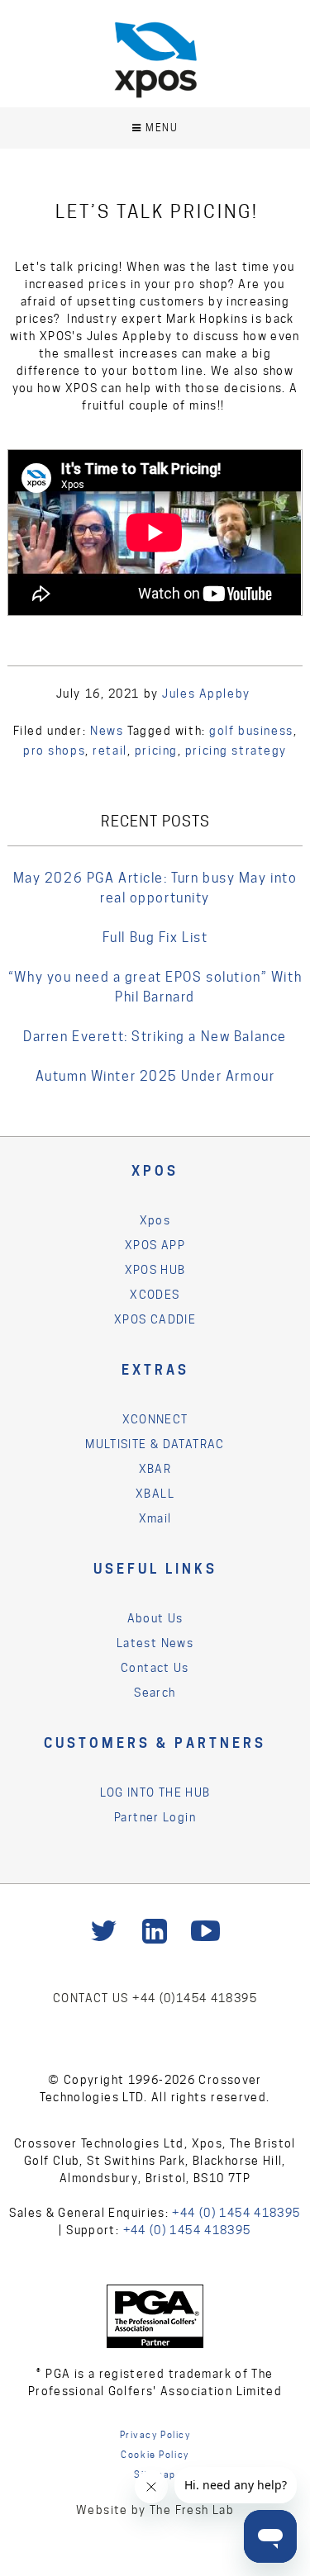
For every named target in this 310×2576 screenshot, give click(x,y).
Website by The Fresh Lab (155, 2510)
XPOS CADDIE (155, 1319)
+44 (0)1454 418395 (195, 1998)
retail (110, 751)
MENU (162, 128)
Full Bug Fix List (155, 938)
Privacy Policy (155, 2435)
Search (155, 1693)
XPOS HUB (155, 1270)
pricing (156, 751)
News (107, 731)
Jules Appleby (206, 694)
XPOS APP (155, 1245)
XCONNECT (155, 1419)
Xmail (155, 1518)
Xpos (155, 1220)
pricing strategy (236, 751)
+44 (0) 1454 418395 (236, 2213)
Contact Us (155, 1668)
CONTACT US (93, 1998)
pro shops (54, 751)
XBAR (155, 1469)
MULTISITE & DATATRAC (155, 1444)
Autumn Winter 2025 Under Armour (155, 1076)
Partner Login (155, 1817)
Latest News (155, 1643)
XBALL (155, 1494)
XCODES (155, 1295)
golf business (251, 731)
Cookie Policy (155, 2455)
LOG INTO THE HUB (155, 1792)
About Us (155, 1618)
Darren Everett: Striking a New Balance (155, 1037)
